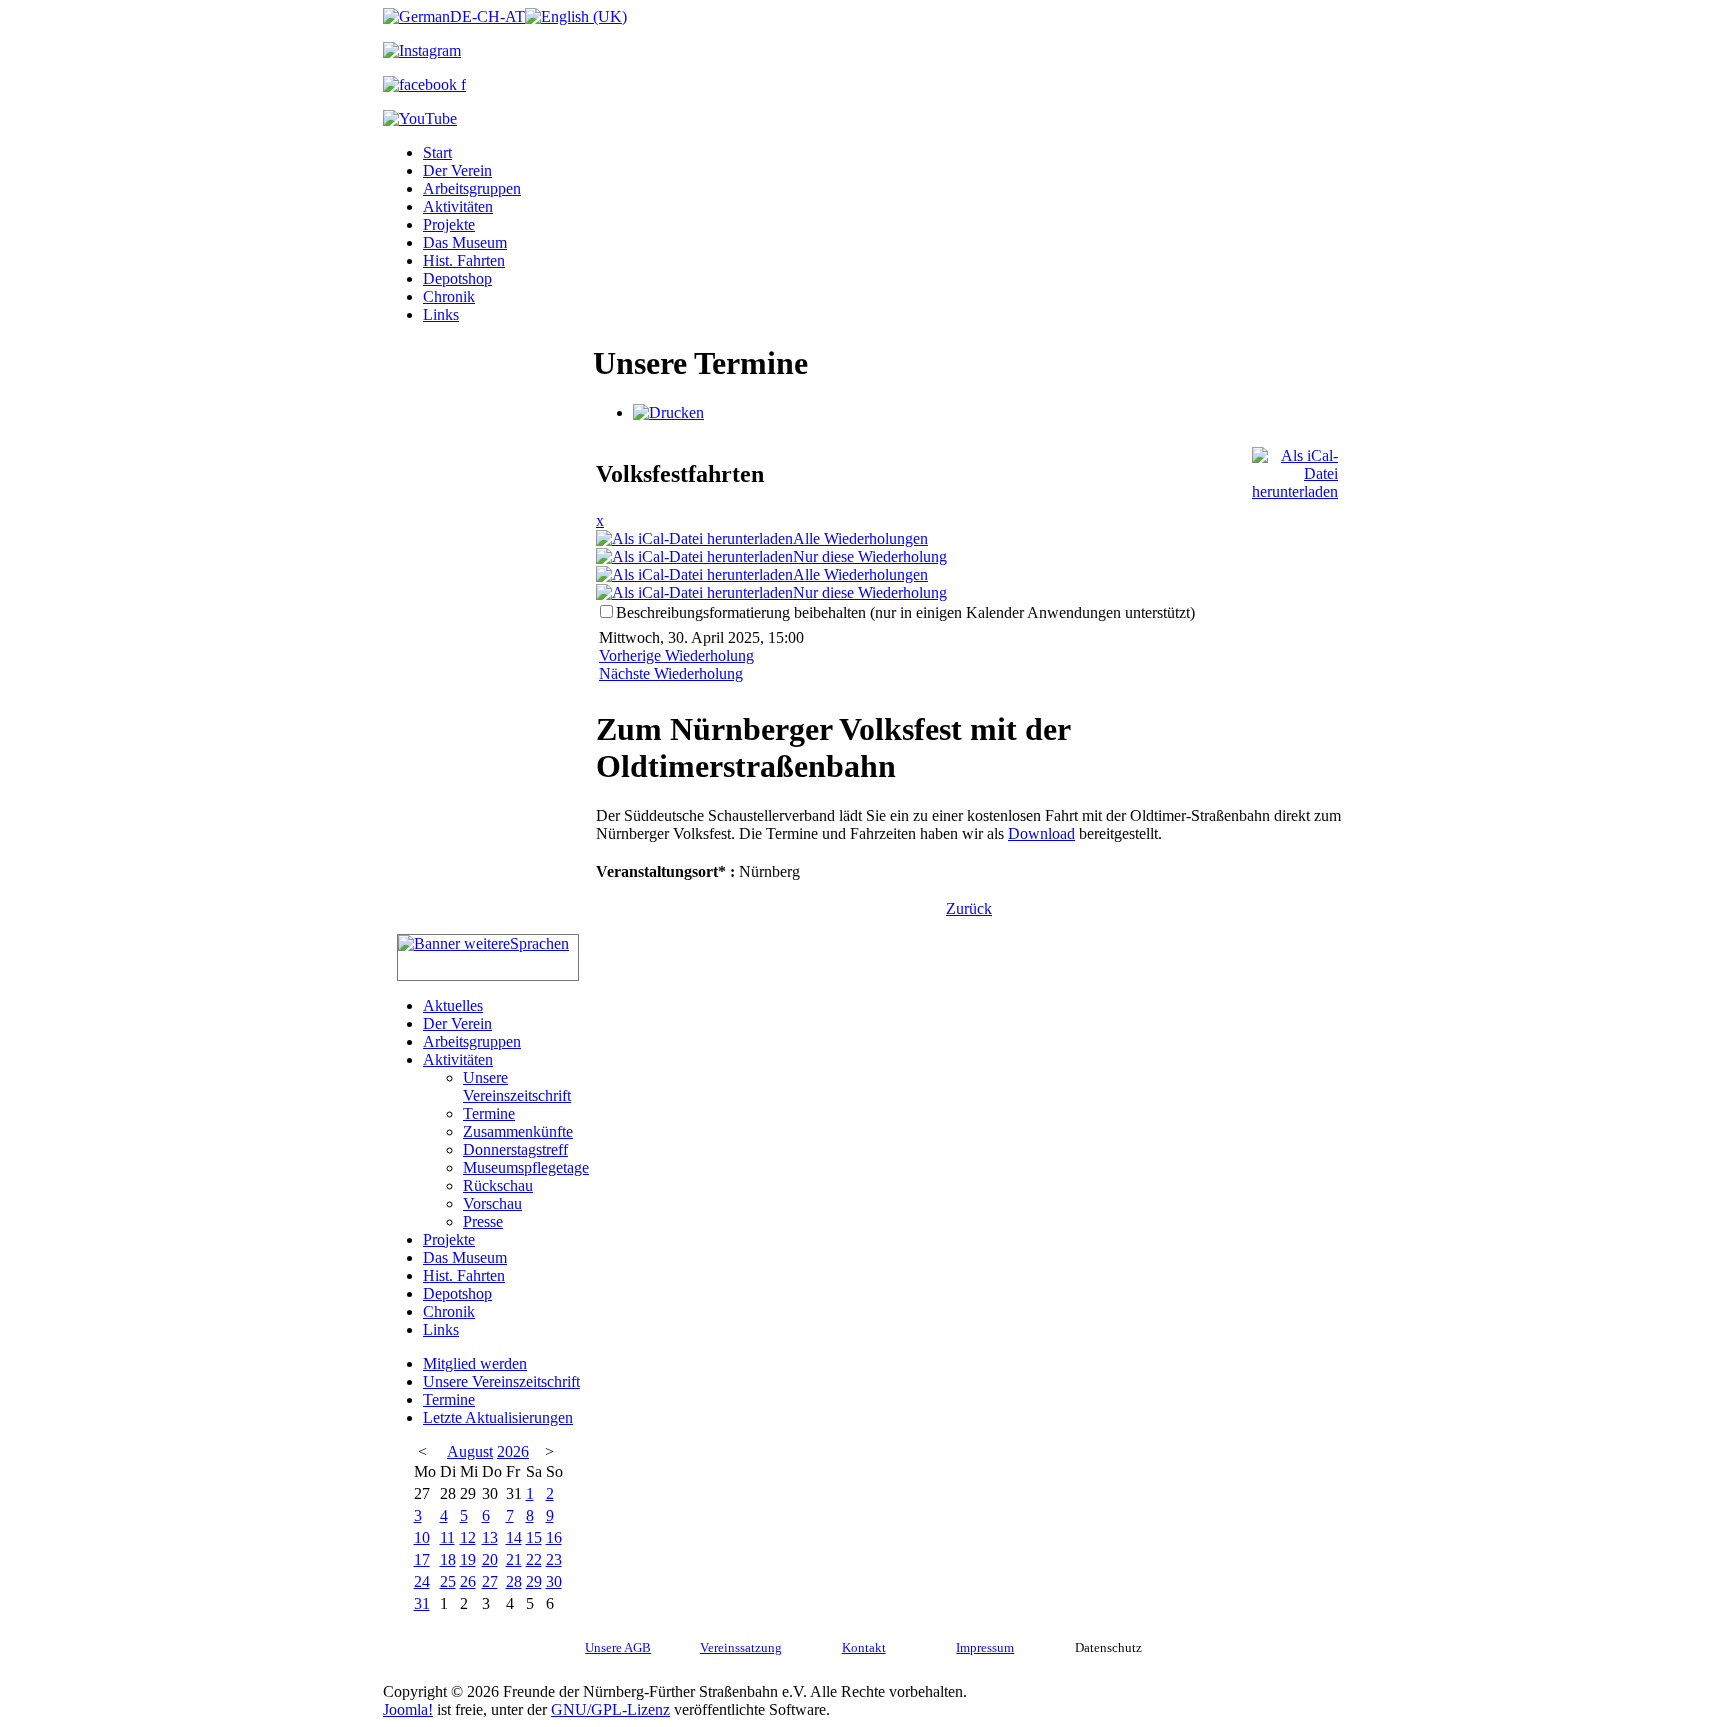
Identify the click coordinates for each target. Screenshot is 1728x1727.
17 (422, 1559)
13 (490, 1537)
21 (514, 1559)
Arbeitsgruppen (472, 188)
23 (554, 1559)
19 (468, 1559)
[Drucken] (668, 412)
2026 (513, 1451)
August (470, 1451)
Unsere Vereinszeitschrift (517, 1086)
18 (448, 1559)
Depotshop (457, 278)
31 (422, 1603)
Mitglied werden (475, 1363)
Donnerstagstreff (515, 1149)
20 (490, 1559)
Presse (483, 1221)
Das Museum (465, 242)
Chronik (449, 296)
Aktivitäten (458, 206)
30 (554, 1581)
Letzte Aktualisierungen (498, 1417)
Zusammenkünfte (518, 1131)
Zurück (969, 908)
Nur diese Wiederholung (870, 556)
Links (441, 314)
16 (554, 1537)
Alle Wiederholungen (860, 538)
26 (468, 1581)
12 (468, 1537)
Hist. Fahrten (464, 260)
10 (422, 1537)
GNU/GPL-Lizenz (610, 1709)
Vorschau (492, 1203)
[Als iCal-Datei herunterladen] (1295, 468)
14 (514, 1537)
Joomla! (408, 1709)
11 (447, 1537)
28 (514, 1581)
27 (490, 1581)
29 (534, 1581)
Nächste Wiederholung (671, 673)
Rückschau (498, 1185)
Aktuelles (453, 1005)
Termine (489, 1113)
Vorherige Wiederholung (676, 655)
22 (534, 1559)
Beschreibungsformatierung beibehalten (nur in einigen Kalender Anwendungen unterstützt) (905, 612)
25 (448, 1581)
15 (534, 1537)
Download (1041, 833)
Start (437, 152)
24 (422, 1581)
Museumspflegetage (526, 1167)
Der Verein (457, 170)
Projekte (449, 224)
